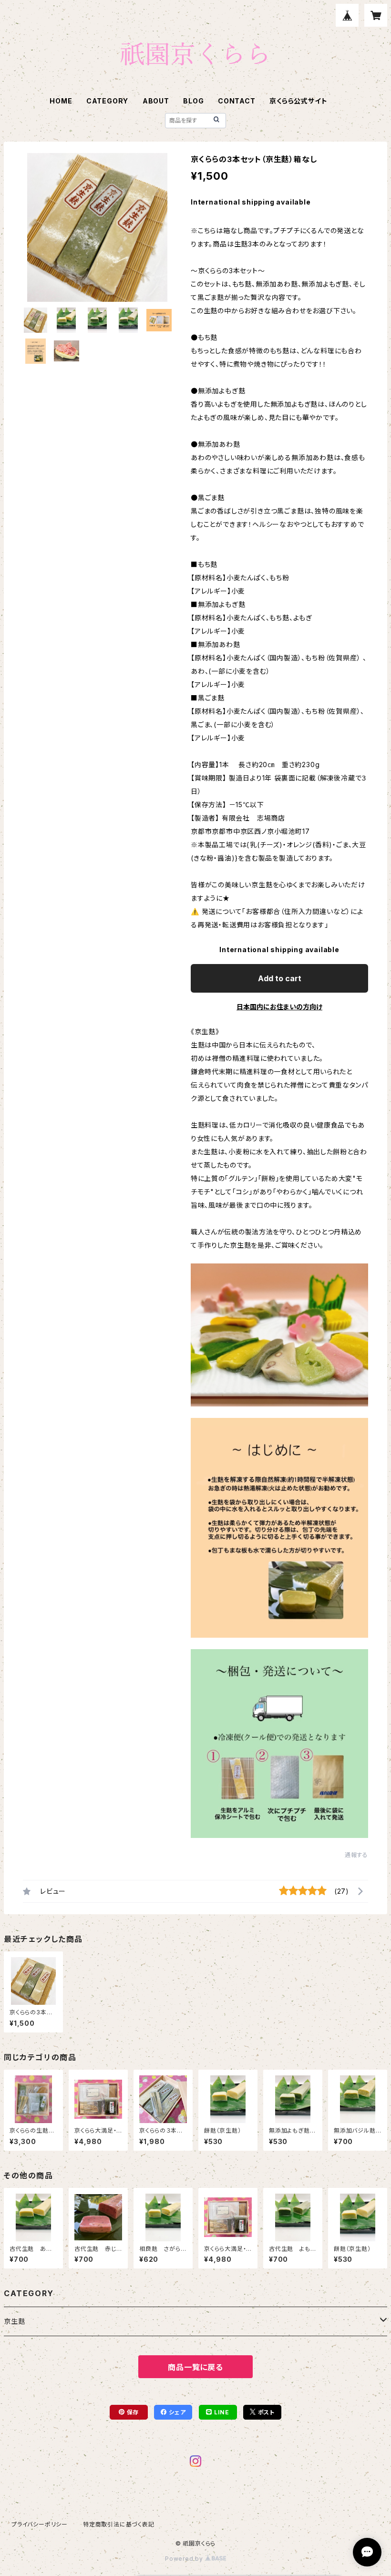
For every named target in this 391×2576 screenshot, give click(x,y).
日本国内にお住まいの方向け (279, 1007)
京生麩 (14, 2321)
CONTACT (237, 101)
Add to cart (280, 978)
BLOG (193, 101)
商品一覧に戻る (195, 2367)
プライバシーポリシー (40, 2524)
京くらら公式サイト (298, 101)
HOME (61, 101)
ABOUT (156, 101)
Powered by (185, 2559)
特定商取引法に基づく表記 (119, 2524)
